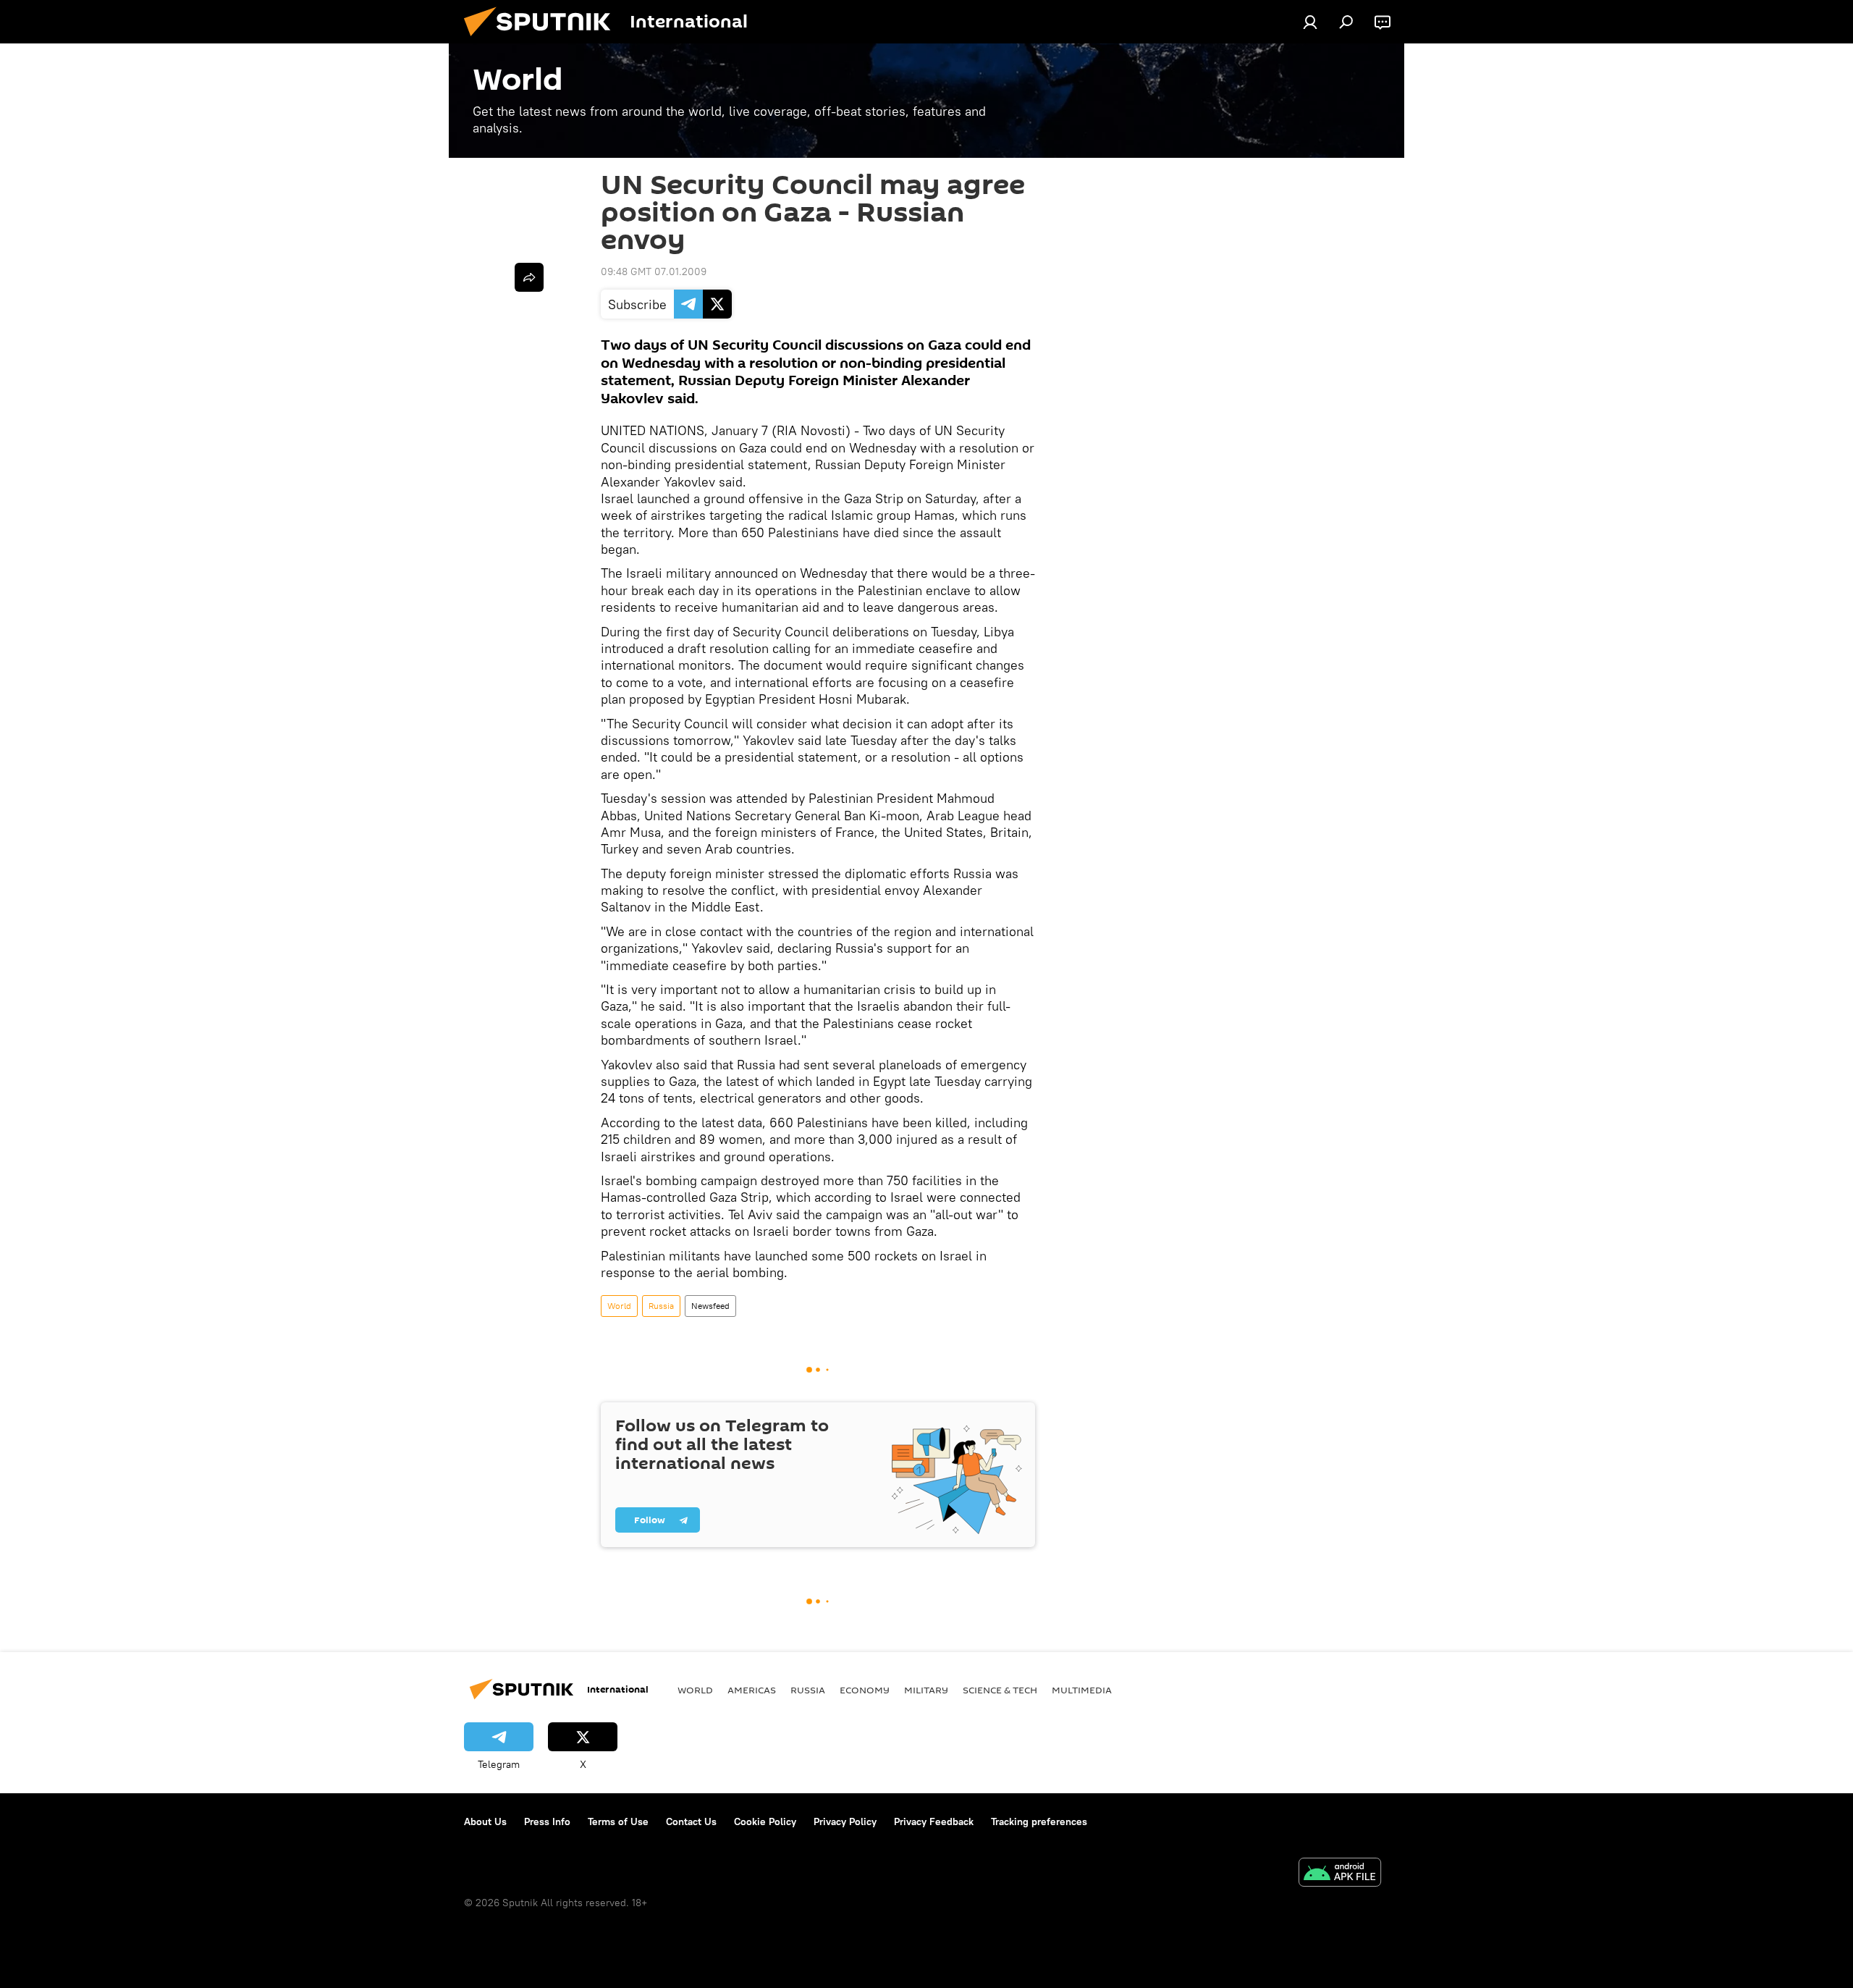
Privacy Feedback (934, 1821)
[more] (529, 277)
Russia (661, 1306)
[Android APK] (1340, 1874)
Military (926, 1690)
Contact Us (691, 1821)
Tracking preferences (1039, 1821)
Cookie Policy (765, 1821)
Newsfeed (710, 1306)
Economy (865, 1690)
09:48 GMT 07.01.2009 (654, 271)
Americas (752, 1690)
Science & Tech (1000, 1690)
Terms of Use (618, 1821)
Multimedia (1082, 1690)
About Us (485, 1821)
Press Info (547, 1821)
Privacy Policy (845, 1821)
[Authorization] (1310, 22)
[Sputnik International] (543, 40)
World (619, 1306)
